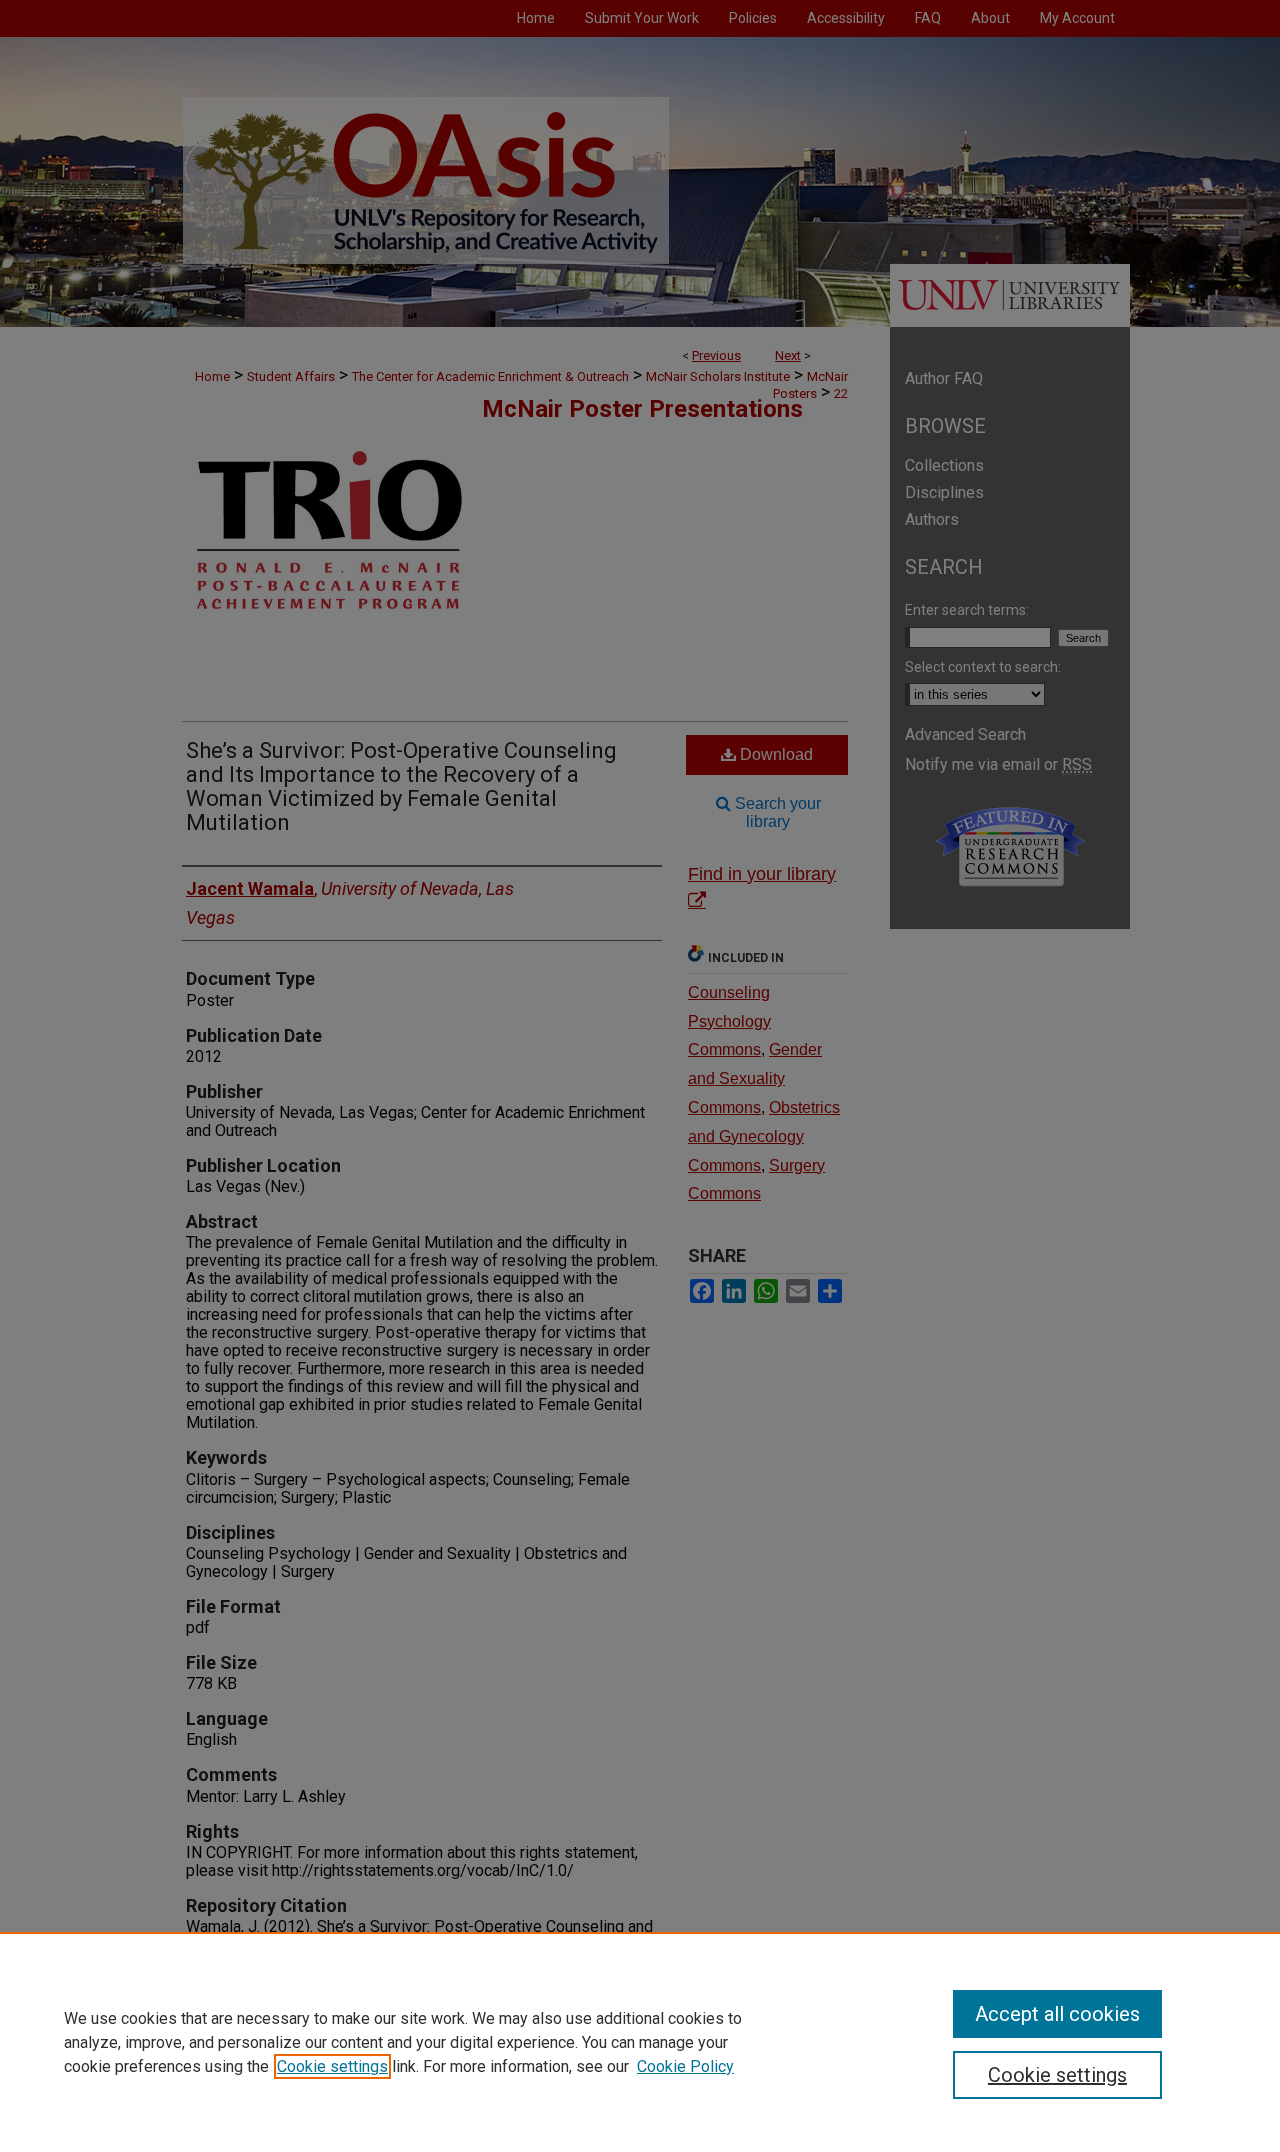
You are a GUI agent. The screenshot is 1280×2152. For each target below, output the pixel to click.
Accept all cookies (1057, 2014)
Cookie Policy (685, 2066)
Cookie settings (332, 2066)
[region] (640, 2042)
